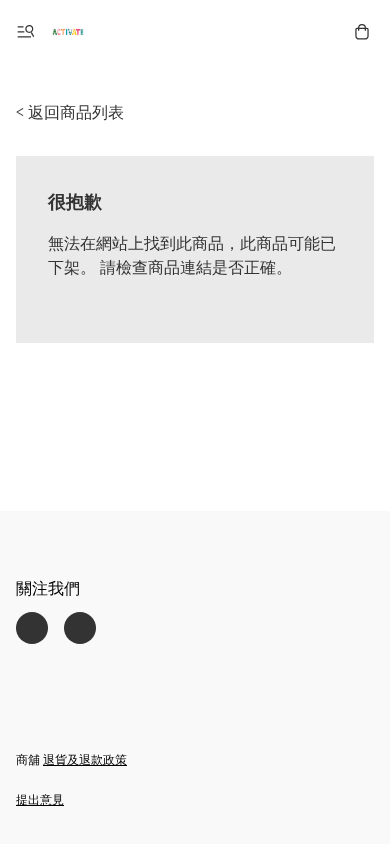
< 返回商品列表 (70, 112)
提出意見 (40, 799)
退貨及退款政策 (85, 759)
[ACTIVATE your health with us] (68, 32)
